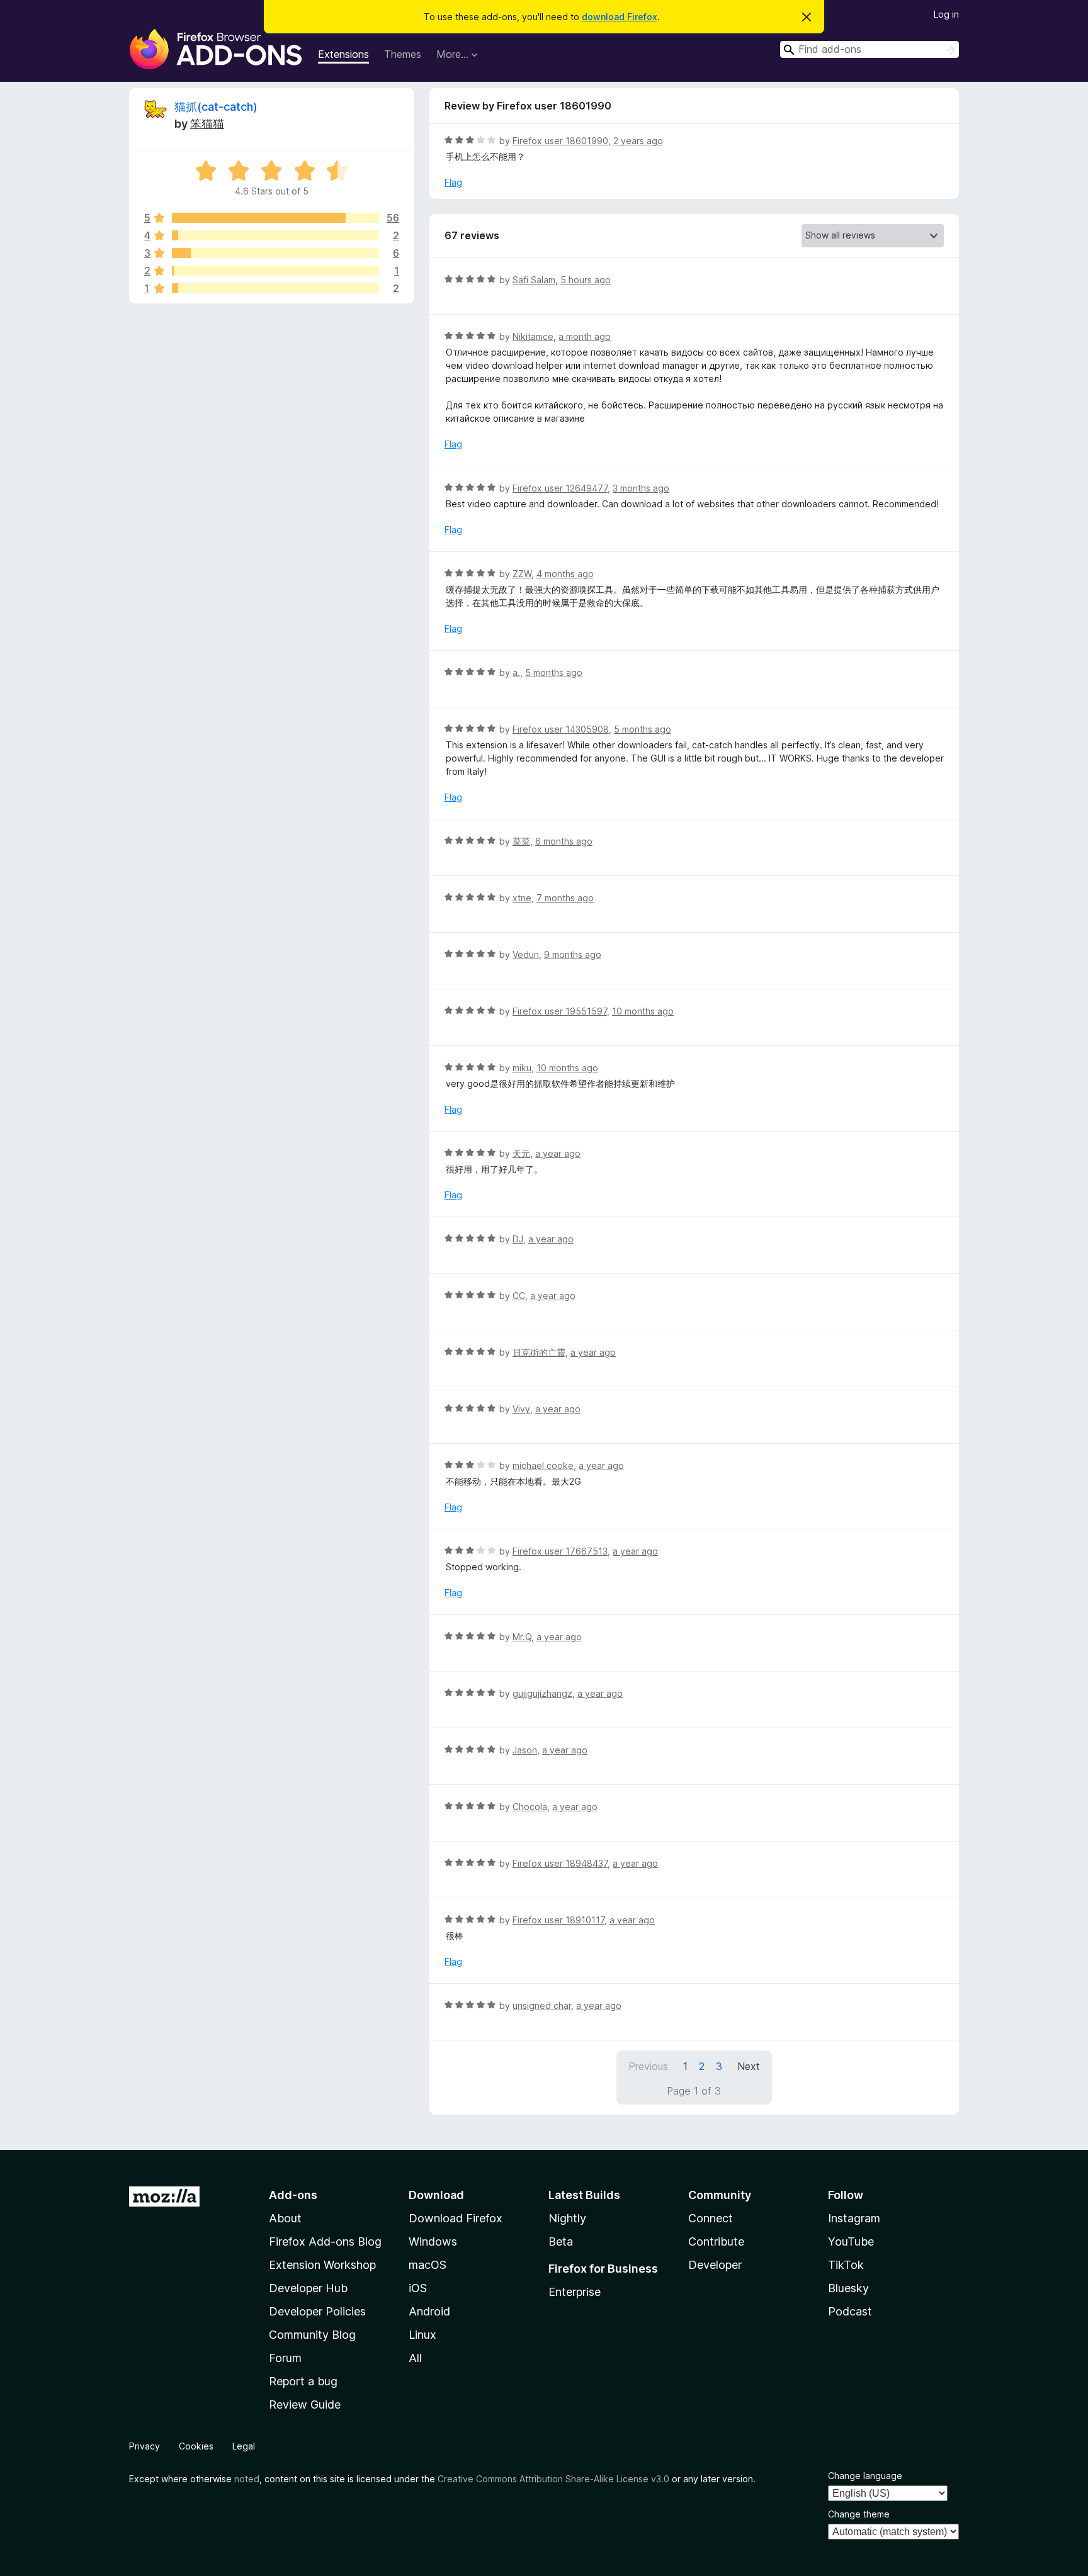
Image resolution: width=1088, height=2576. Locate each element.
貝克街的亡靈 (539, 1352)
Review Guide (305, 2404)
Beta (561, 2241)
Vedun (526, 954)
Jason (525, 1750)
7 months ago (565, 898)
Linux (422, 2335)
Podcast (850, 2311)
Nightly (567, 2218)
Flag (453, 182)
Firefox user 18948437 (560, 1863)
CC (519, 1296)
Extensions (343, 54)
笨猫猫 (207, 124)
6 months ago (564, 841)
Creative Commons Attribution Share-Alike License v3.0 (553, 2479)
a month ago (585, 336)
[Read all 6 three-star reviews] (275, 253)
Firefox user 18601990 (560, 141)
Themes (403, 54)
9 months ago (573, 954)
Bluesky (848, 2288)
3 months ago (641, 488)
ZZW (522, 574)
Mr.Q (522, 1637)
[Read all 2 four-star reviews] (275, 235)
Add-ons (293, 2195)
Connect (711, 2218)
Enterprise (575, 2292)
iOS (418, 2288)
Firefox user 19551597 (560, 1011)
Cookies (196, 2446)
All (415, 2358)
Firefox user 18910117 (558, 1920)
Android (429, 2311)
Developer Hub (308, 2288)
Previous (648, 2066)
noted (247, 2479)
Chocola (530, 1807)
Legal (244, 2446)
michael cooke (543, 1465)
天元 (521, 1153)
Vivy (521, 1409)
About (285, 2218)
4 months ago (565, 574)
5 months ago (554, 672)
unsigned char (542, 2005)
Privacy (144, 2446)
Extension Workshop (322, 2265)
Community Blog (312, 2335)
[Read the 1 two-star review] (275, 271)
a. (516, 672)
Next (749, 2066)
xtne (522, 898)
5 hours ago (586, 280)
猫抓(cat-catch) (216, 107)
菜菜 (521, 841)
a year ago (558, 1153)
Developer (715, 2265)
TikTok (846, 2265)
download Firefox (620, 17)
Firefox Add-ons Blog (325, 2241)
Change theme (859, 2514)
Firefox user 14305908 (561, 729)
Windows (433, 2241)
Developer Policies (317, 2311)
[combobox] (870, 49)
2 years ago (638, 141)
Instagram (854, 2218)
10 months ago (643, 1011)
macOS (428, 2265)
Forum (285, 2358)
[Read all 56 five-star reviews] (275, 218)
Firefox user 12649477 (560, 488)
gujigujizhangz (542, 1693)
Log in (946, 14)
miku (522, 1068)
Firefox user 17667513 (560, 1551)
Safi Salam (534, 280)
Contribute (716, 2241)
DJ (518, 1239)
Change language (865, 2476)
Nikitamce (533, 336)
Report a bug (303, 2381)
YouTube (851, 2241)
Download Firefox (456, 2218)
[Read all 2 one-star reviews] (275, 288)
